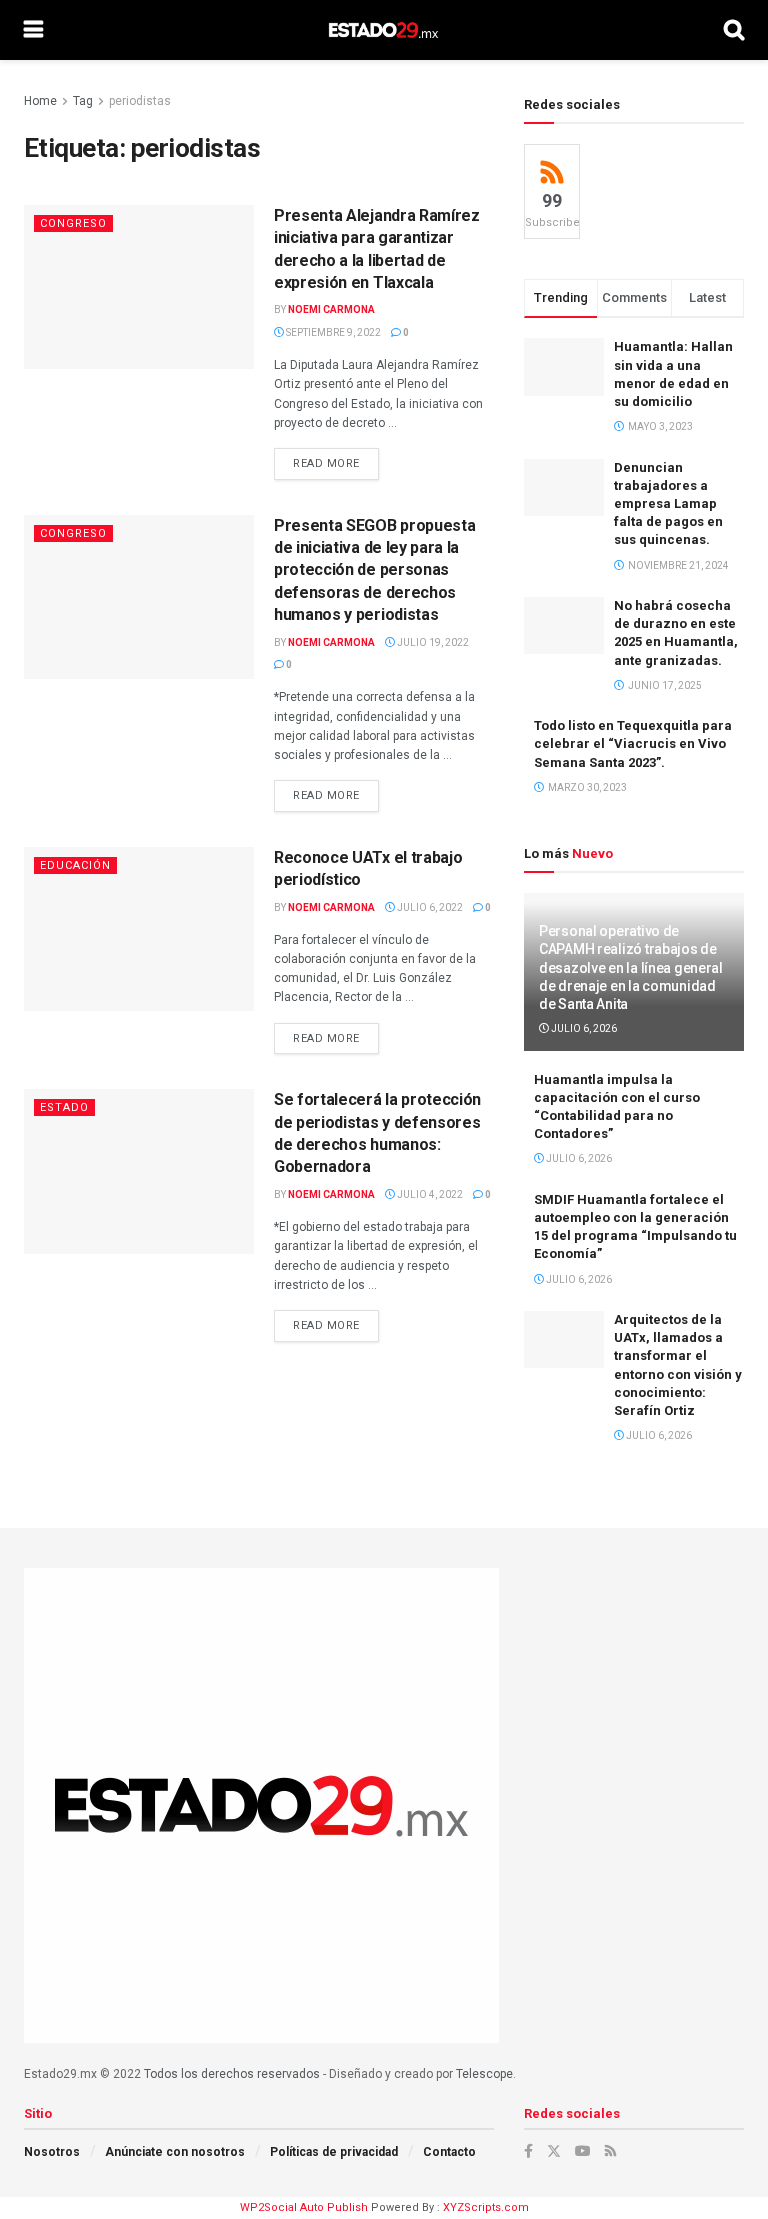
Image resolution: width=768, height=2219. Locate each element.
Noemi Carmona (331, 309)
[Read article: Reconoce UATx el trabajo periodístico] (139, 929)
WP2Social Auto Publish (304, 2207)
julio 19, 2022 (432, 642)
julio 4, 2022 (429, 1194)
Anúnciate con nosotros (175, 2152)
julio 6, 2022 (429, 907)
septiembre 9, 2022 (332, 332)
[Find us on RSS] (610, 2151)
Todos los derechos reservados (232, 2074)
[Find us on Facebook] (528, 2151)
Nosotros (52, 2152)
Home (40, 101)
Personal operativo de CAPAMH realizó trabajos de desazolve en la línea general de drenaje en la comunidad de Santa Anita (631, 967)
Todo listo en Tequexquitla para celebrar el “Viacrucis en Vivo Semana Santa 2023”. (633, 743)
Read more (336, 463)
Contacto (449, 2152)
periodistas (140, 101)
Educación (75, 865)
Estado (64, 1107)
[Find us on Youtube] (583, 2151)
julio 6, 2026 (583, 1028)
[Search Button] (734, 30)
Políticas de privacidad (334, 2152)
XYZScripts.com (486, 2207)
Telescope (484, 2074)
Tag (83, 101)
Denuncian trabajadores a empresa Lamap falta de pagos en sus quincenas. (668, 504)
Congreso (73, 223)
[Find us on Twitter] (554, 2151)
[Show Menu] (33, 30)
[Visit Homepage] (383, 30)
